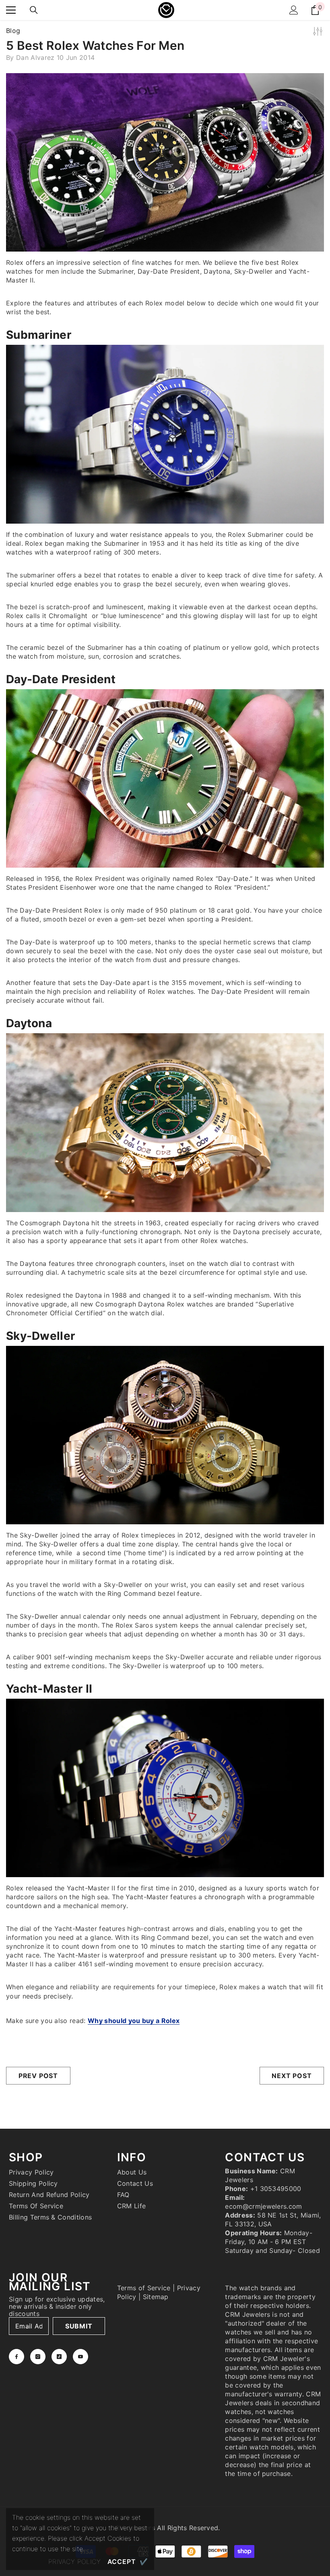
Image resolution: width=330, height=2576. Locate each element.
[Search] (34, 10)
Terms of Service (144, 2288)
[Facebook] (16, 2357)
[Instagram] (38, 2357)
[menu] (11, 10)
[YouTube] (80, 2357)
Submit (79, 2326)
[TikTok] (59, 2357)
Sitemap (156, 2297)
